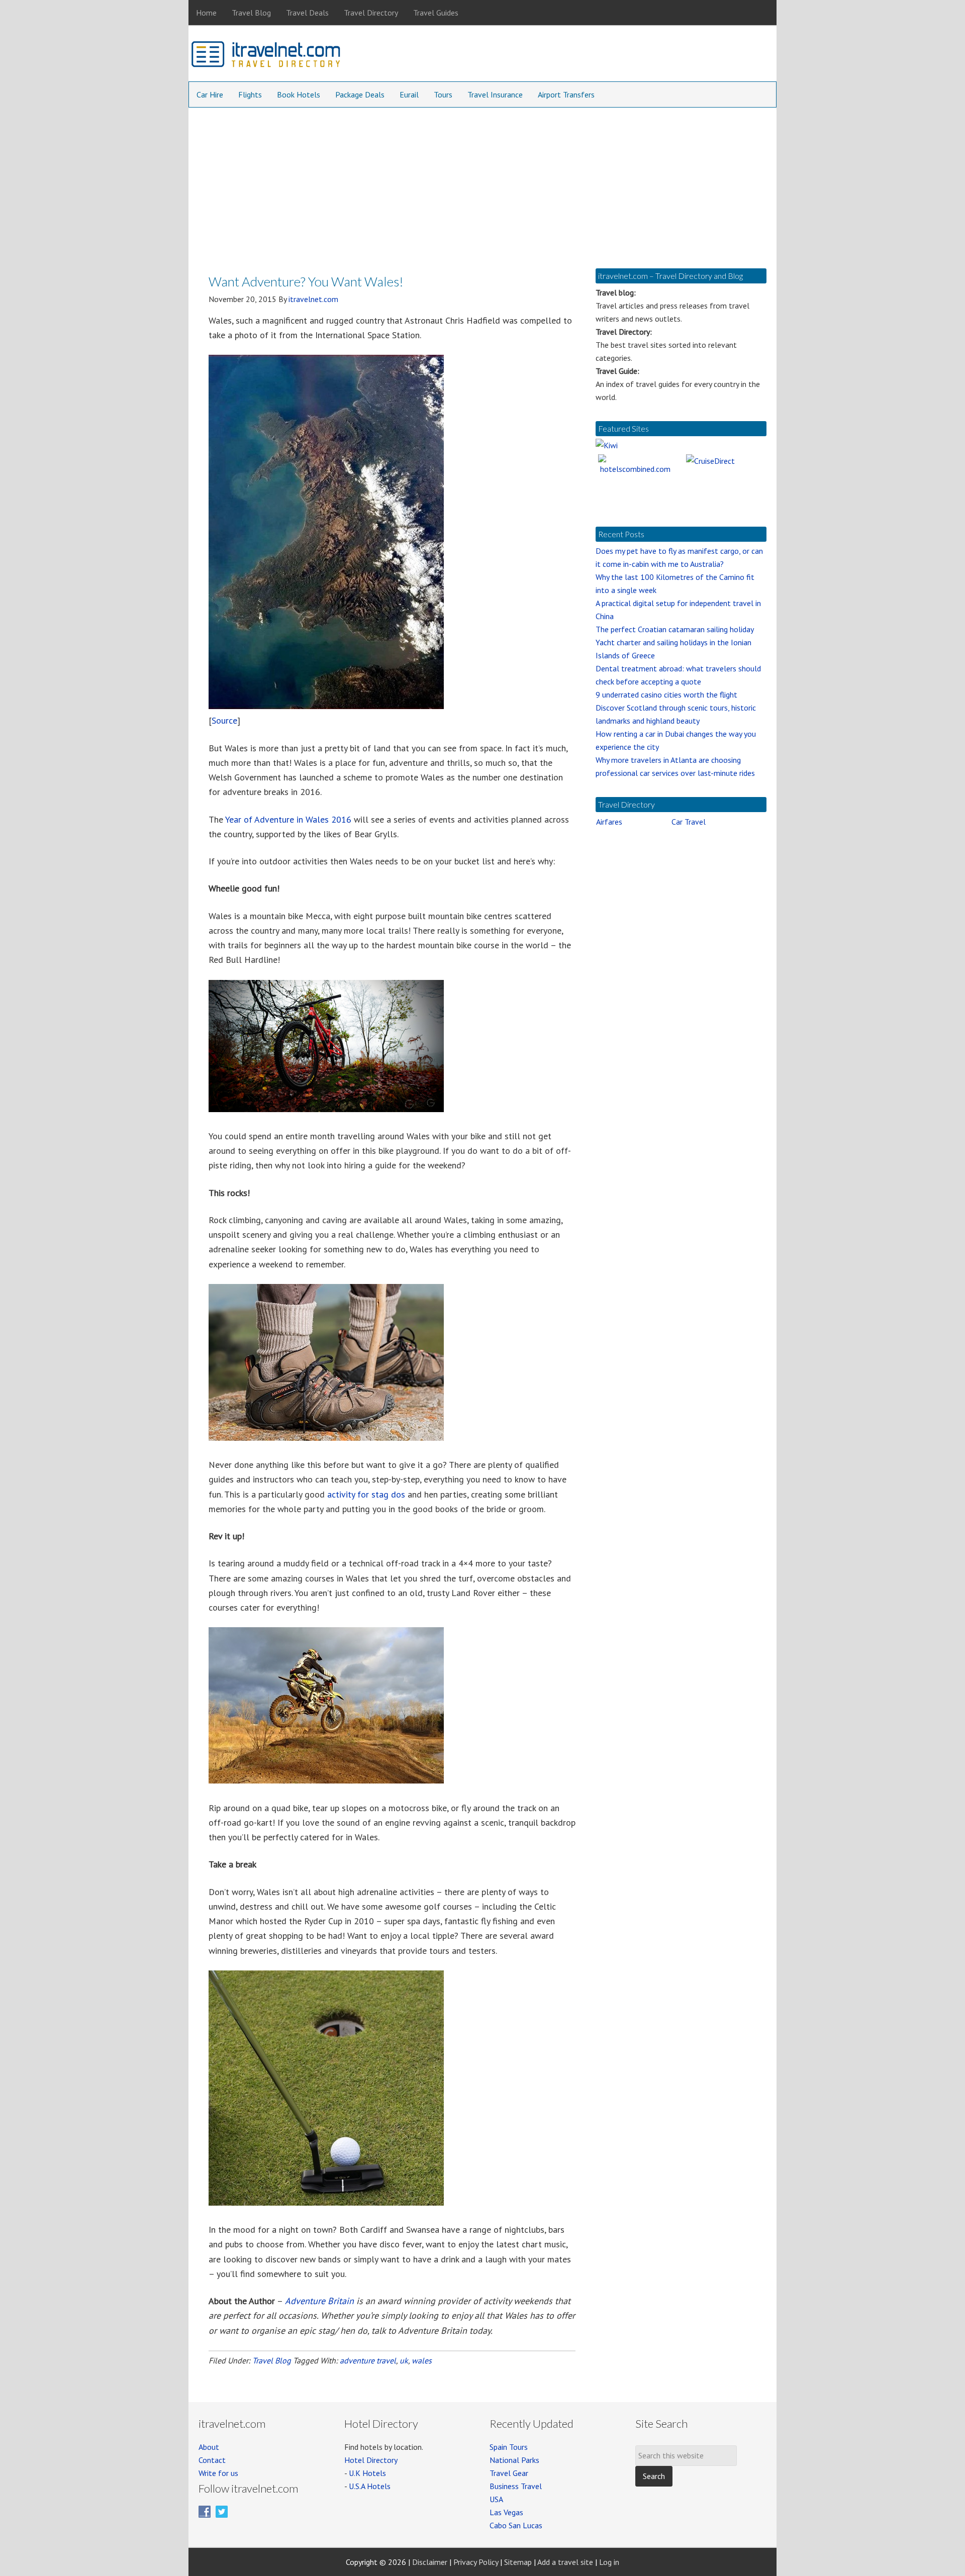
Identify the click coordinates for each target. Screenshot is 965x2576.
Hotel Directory (371, 2460)
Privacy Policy (476, 2562)
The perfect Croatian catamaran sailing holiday (675, 629)
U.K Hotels (367, 2473)
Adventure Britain (319, 2301)
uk (404, 2360)
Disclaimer (430, 2562)
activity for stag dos (366, 1494)
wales (422, 2360)
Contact (212, 2460)
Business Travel (516, 2486)
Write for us (218, 2473)
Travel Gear (509, 2473)
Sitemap (518, 2562)
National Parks (514, 2460)
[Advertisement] (482, 183)
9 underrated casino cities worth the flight (666, 695)
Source (224, 720)
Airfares (609, 822)
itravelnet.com (266, 56)
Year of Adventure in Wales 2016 (288, 819)
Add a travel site (565, 2562)
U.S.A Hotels (370, 2486)
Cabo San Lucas (516, 2525)
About (209, 2447)
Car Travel (689, 822)
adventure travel (368, 2360)
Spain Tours (509, 2447)
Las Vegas (506, 2512)
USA (496, 2499)
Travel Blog (272, 2360)
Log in (609, 2562)
